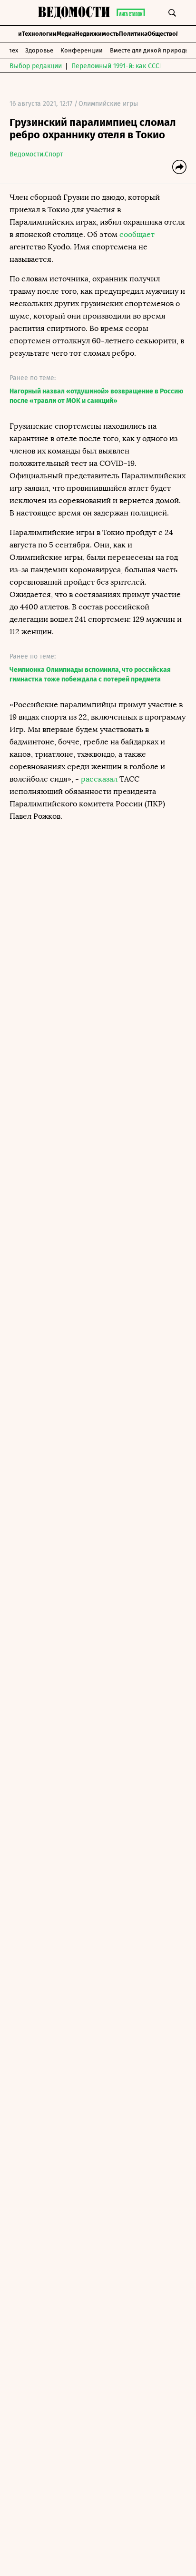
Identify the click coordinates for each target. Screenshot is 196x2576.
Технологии (39, 34)
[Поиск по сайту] (172, 13)
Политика (133, 34)
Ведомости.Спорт (36, 154)
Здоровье (39, 50)
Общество (162, 34)
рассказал (99, 779)
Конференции (82, 50)
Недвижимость (97, 34)
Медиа (66, 34)
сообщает (137, 234)
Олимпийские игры (108, 104)
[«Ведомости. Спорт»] (75, 13)
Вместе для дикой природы (150, 50)
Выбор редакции (36, 66)
